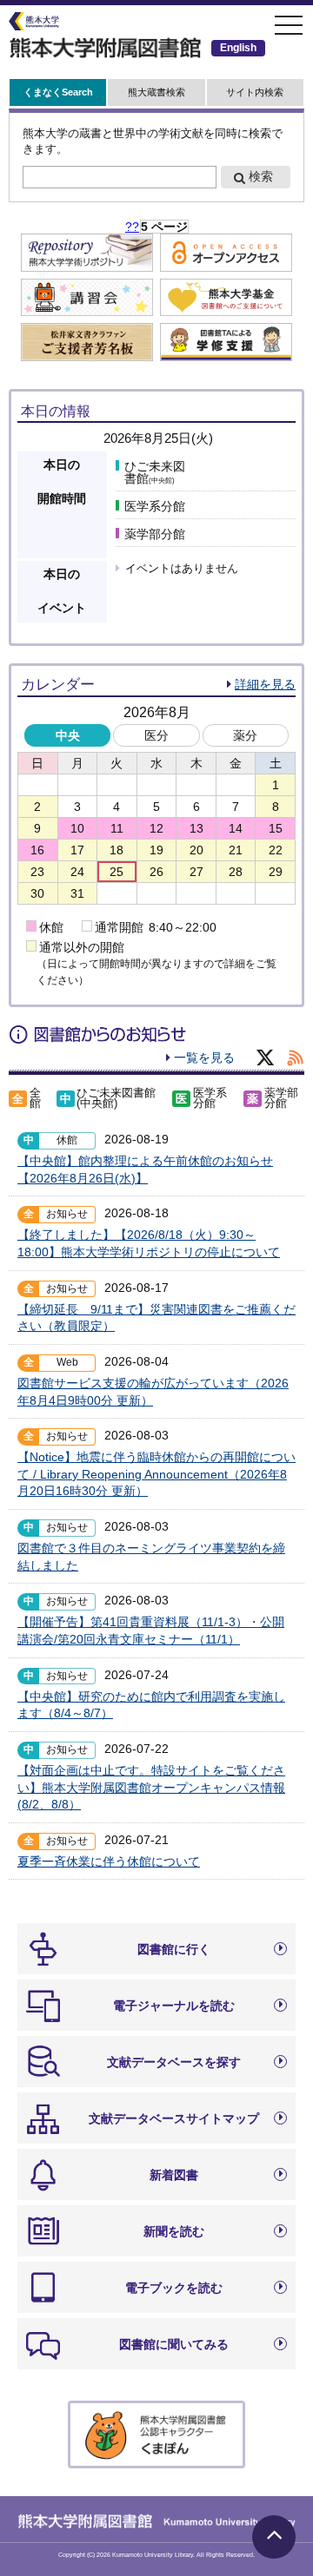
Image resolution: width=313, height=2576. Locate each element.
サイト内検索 (255, 92)
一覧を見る (204, 1057)
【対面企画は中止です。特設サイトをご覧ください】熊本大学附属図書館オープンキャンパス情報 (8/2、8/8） (151, 1787)
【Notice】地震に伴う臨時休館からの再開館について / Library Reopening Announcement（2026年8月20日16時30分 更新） (156, 1474)
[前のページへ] (132, 227)
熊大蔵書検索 (156, 92)
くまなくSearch (58, 92)
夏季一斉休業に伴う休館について (109, 1861)
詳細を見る (265, 684)
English (238, 48)
